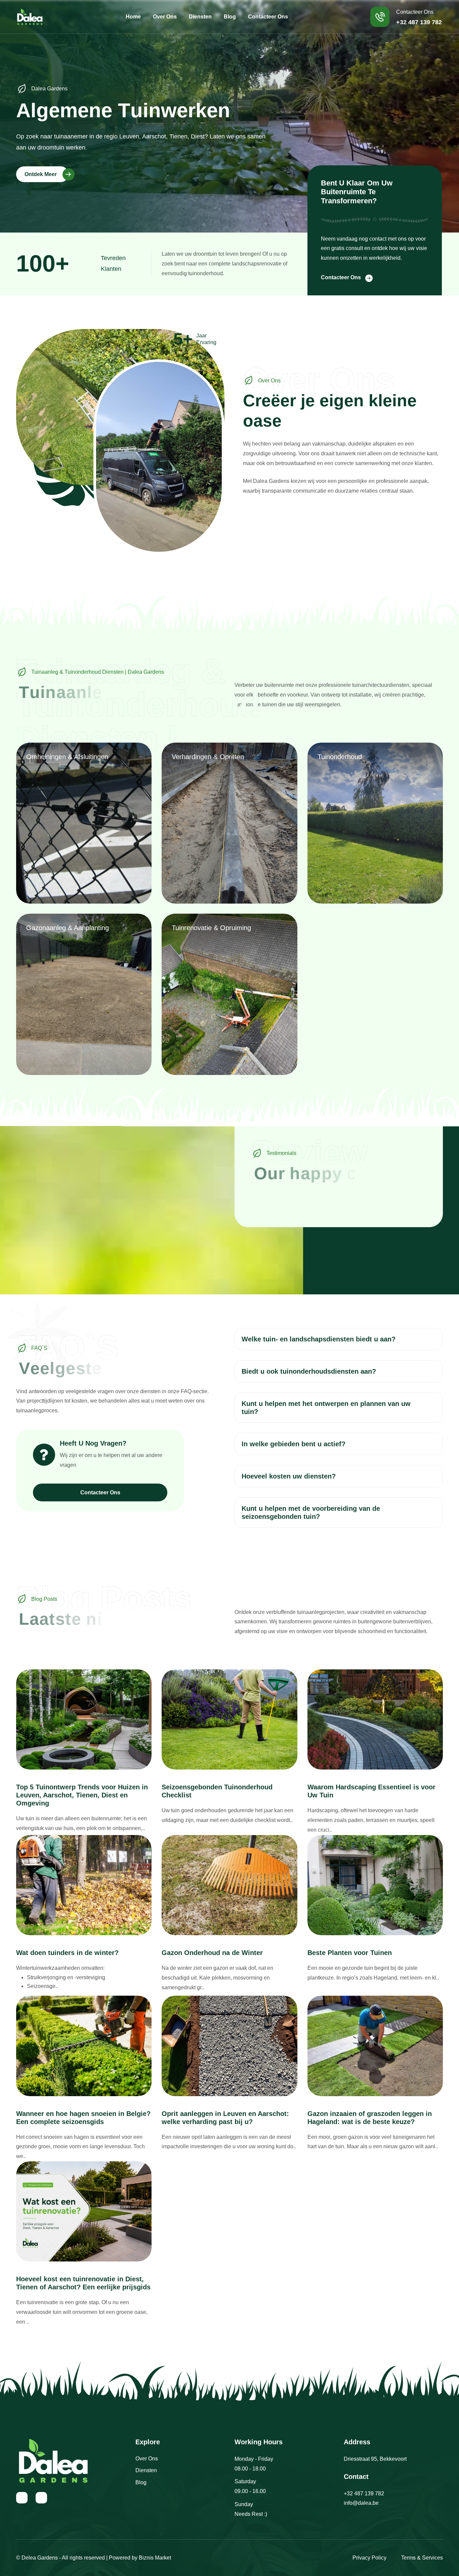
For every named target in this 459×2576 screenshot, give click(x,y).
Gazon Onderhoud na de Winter (212, 1953)
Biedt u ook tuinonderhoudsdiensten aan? (309, 1371)
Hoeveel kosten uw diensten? (289, 1476)
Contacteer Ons (341, 277)
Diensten (200, 17)
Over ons (165, 17)
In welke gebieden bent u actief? (294, 1444)
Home (133, 17)
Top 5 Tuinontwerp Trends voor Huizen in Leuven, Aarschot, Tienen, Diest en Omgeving (82, 1795)
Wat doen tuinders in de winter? (67, 1953)
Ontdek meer (41, 174)
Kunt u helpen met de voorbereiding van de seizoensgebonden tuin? (311, 1512)
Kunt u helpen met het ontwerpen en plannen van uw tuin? (326, 1408)
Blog (230, 17)
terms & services (422, 2558)
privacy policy (369, 2558)
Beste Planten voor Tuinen (350, 1953)
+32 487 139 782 (364, 2494)
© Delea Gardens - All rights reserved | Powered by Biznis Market (94, 2558)
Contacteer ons (268, 17)
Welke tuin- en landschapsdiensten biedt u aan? (319, 1339)
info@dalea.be (361, 2503)
